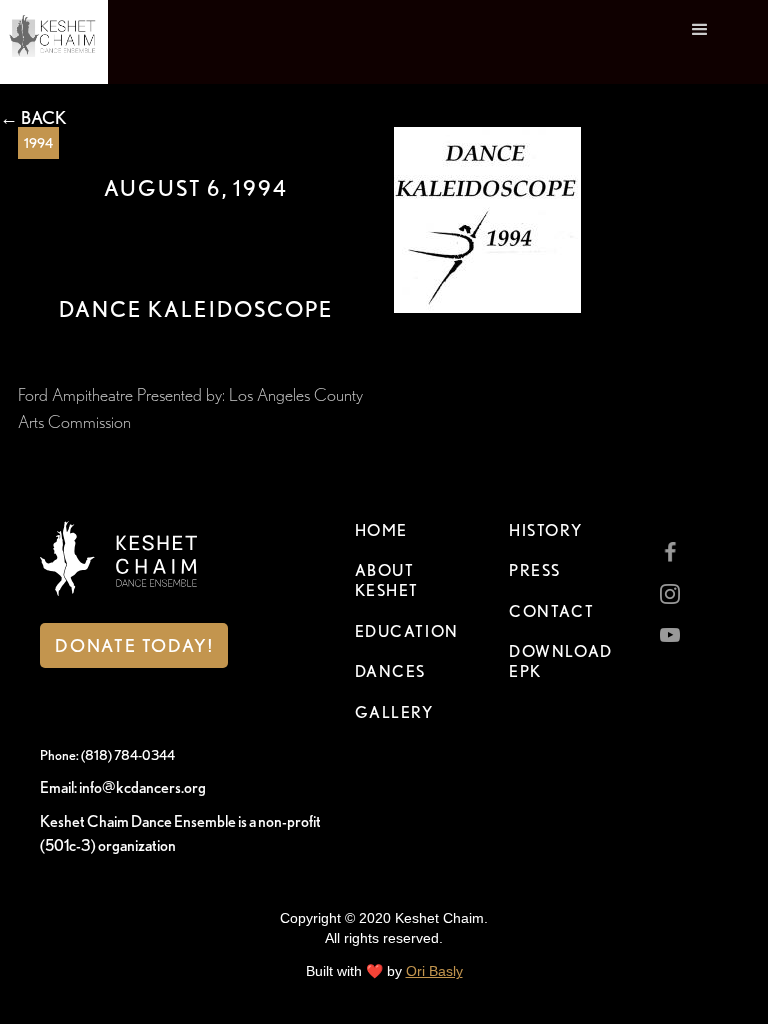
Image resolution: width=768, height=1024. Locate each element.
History (545, 530)
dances (391, 671)
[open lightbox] (487, 220)
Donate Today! (134, 645)
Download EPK (561, 661)
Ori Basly (434, 971)
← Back (33, 118)
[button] (700, 42)
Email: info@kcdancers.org (123, 787)
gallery (394, 712)
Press (535, 570)
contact (551, 611)
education (407, 631)
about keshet (387, 580)
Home (381, 530)
